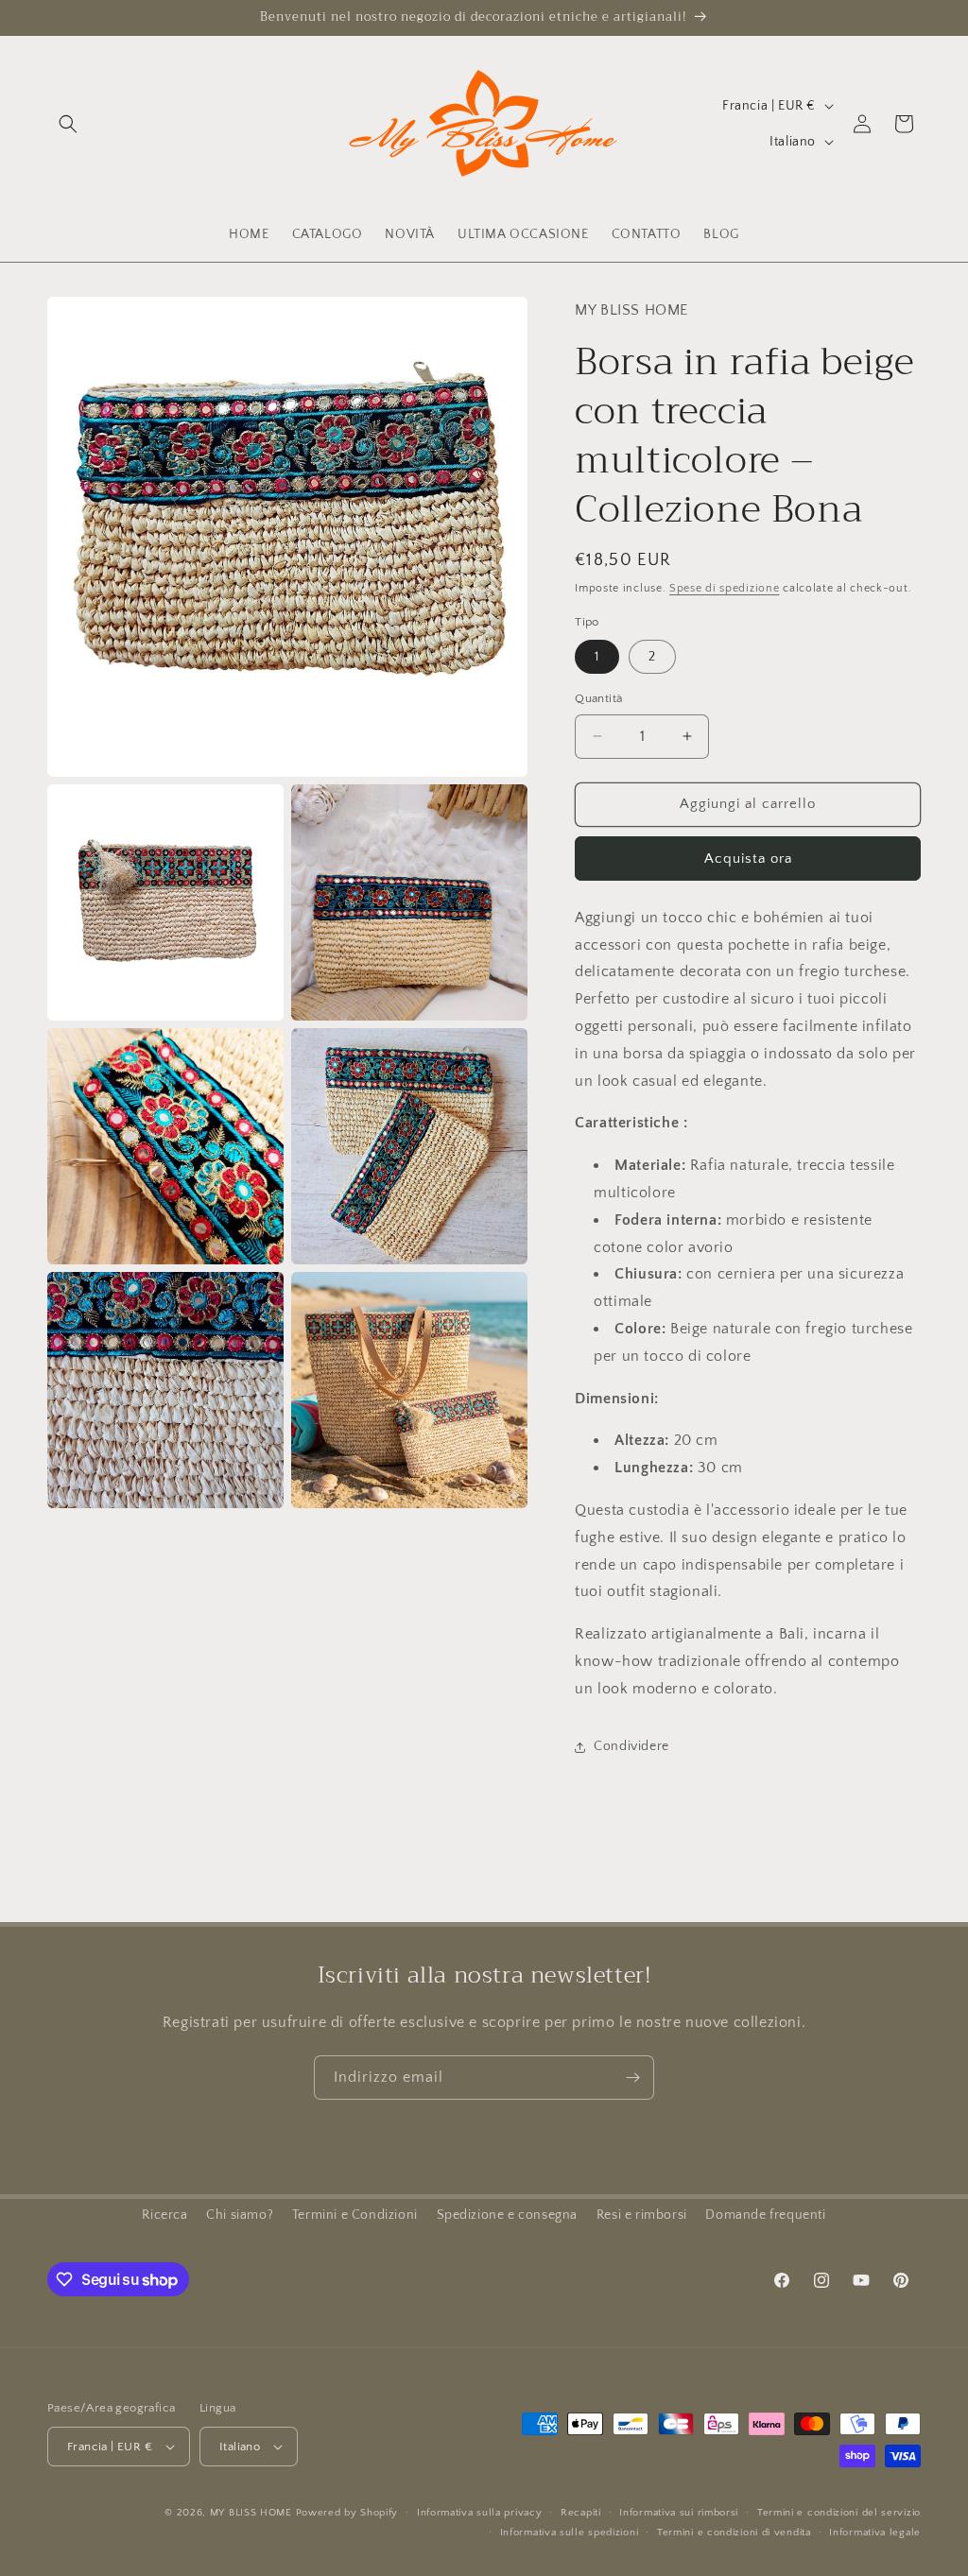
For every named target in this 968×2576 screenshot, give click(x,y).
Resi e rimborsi (642, 2215)
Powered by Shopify (347, 2513)
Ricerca (164, 2215)
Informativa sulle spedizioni (570, 2533)
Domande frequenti (765, 2215)
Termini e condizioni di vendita (734, 2533)
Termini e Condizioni (355, 2215)
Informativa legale (875, 2533)
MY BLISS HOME (251, 2513)
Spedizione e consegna (508, 2215)
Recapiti (581, 2513)
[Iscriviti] (632, 2078)
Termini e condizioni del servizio (839, 2513)
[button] (68, 124)
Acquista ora (748, 859)
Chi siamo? (240, 2215)
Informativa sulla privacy (480, 2513)
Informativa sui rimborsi (679, 2513)
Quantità (598, 698)
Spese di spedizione (724, 588)
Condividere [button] (631, 1746)
